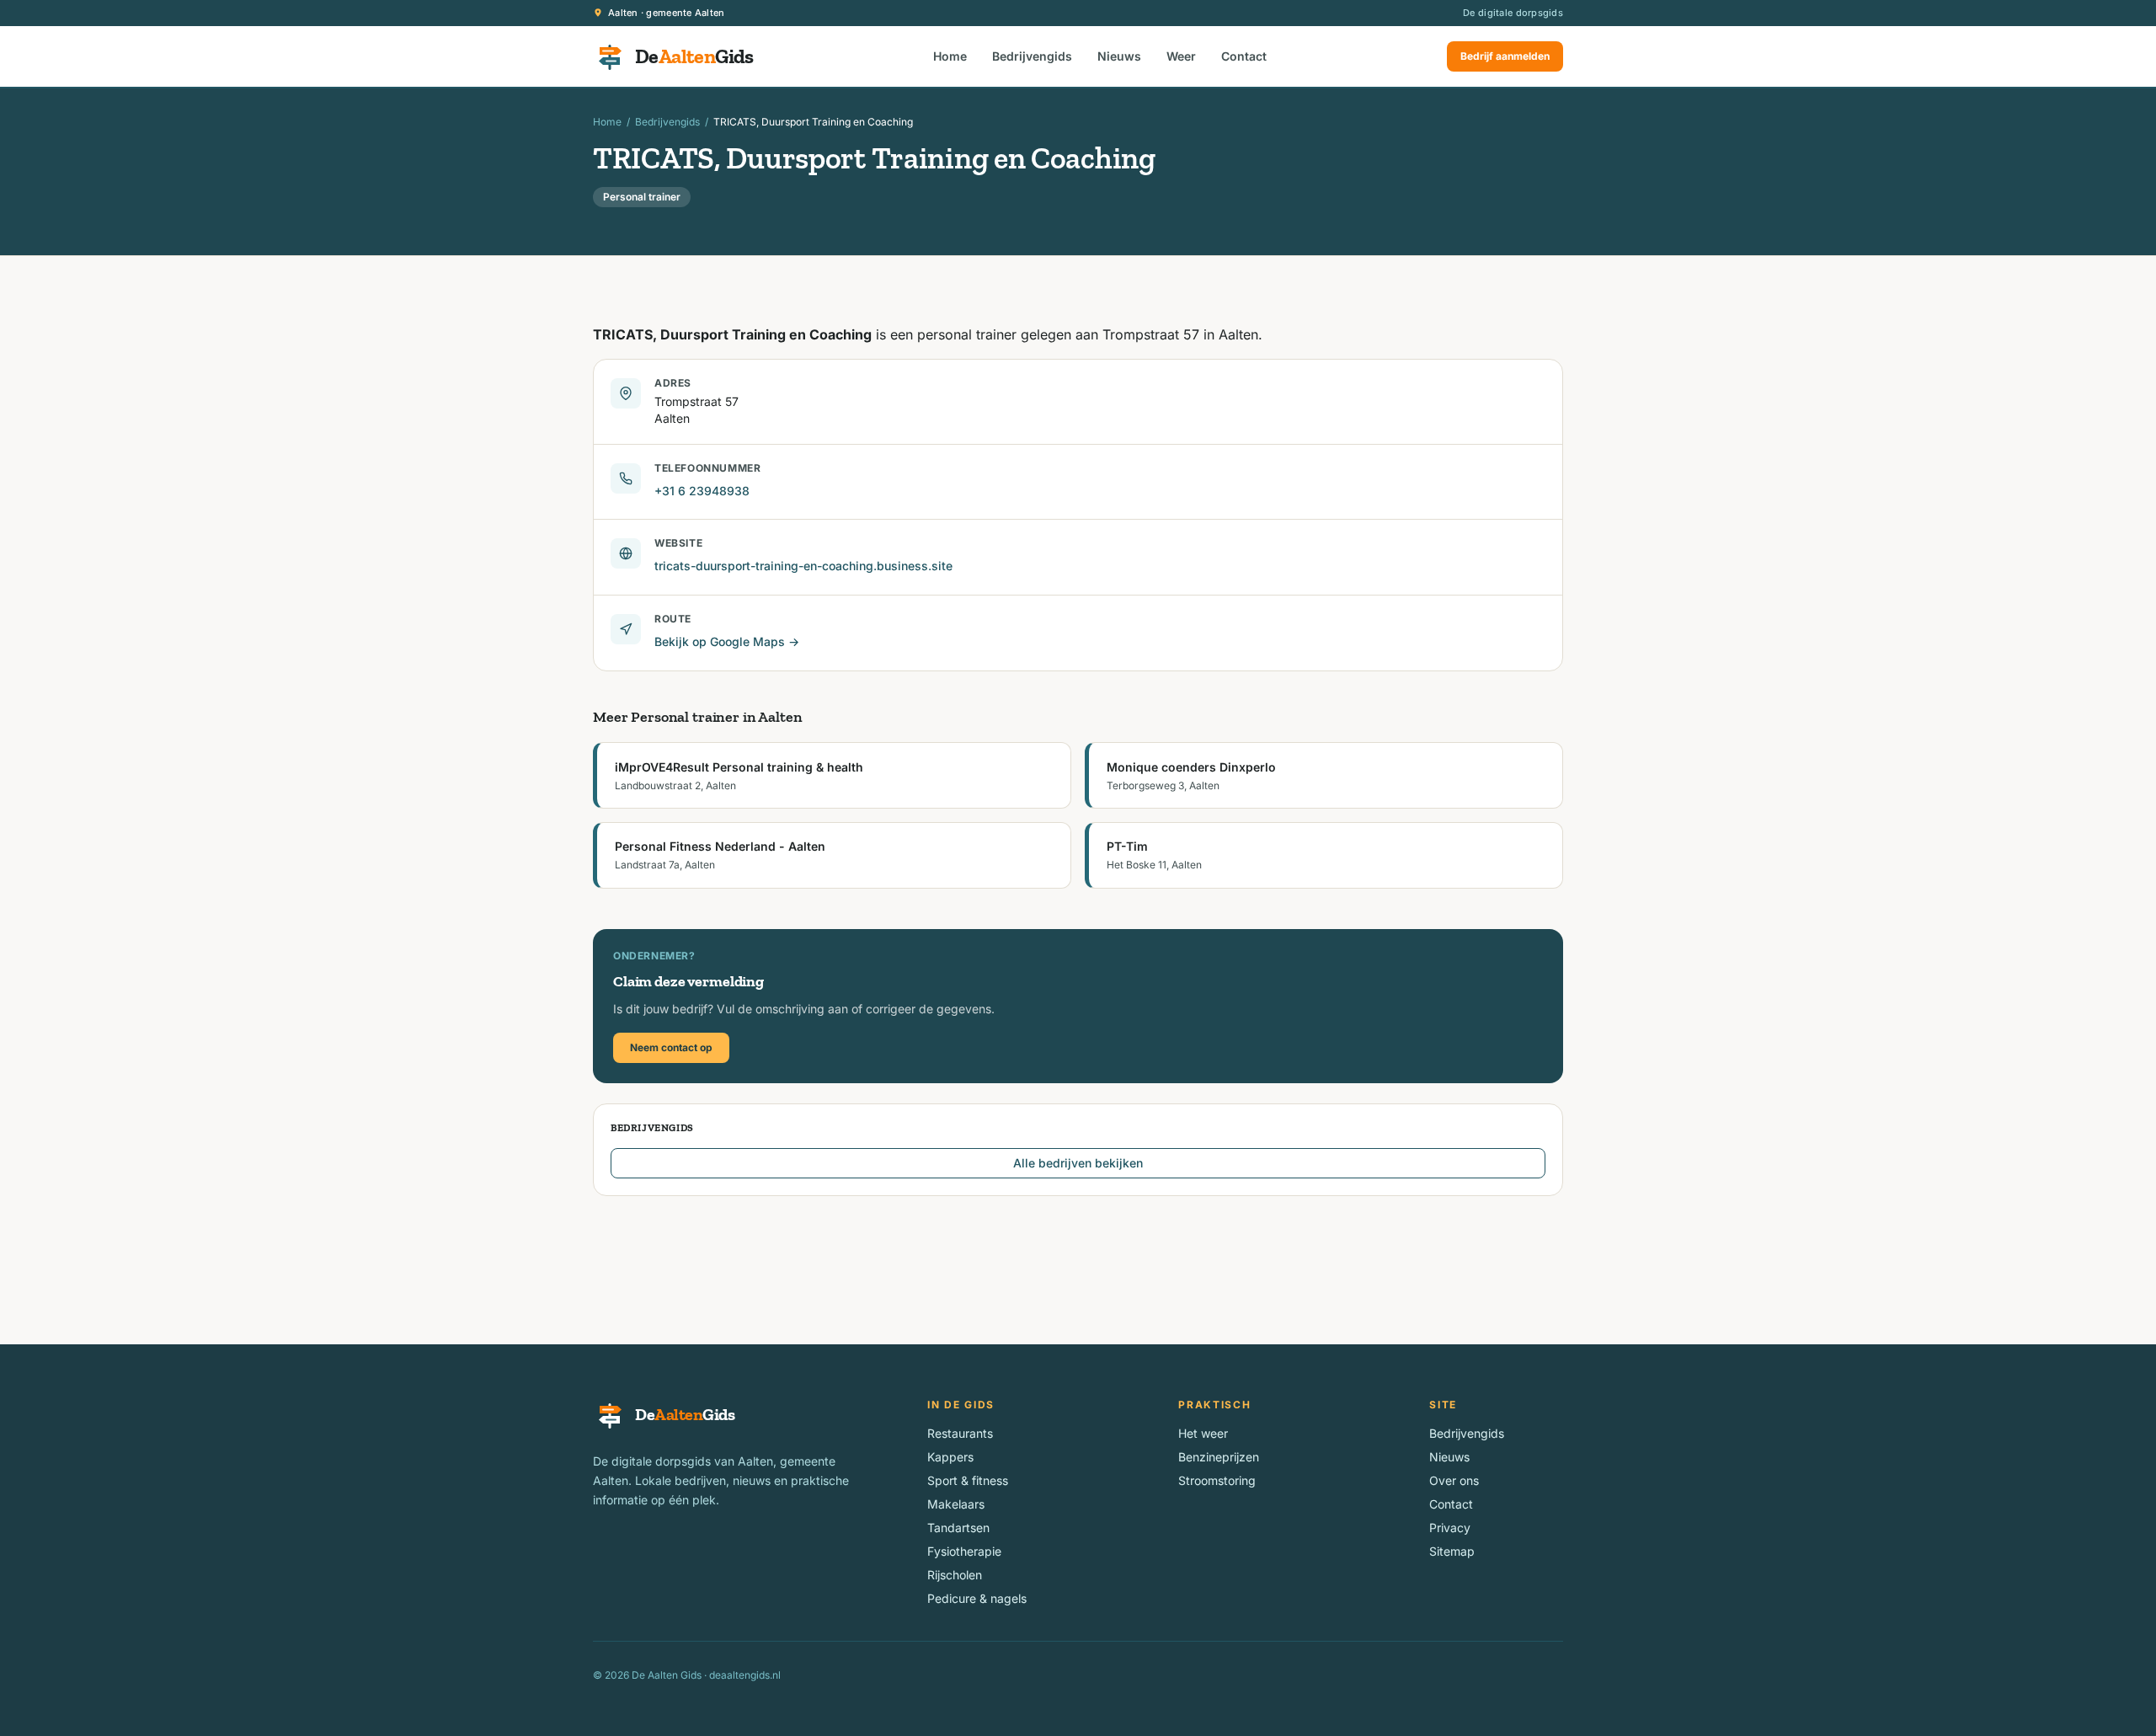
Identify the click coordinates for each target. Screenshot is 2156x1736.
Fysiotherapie (964, 1551)
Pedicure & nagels (977, 1598)
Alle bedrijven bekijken (1078, 1163)
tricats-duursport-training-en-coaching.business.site (803, 566)
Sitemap (1452, 1551)
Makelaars (956, 1504)
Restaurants (960, 1433)
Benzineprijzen (1219, 1457)
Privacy (1450, 1528)
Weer (1181, 56)
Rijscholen (955, 1575)
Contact (1244, 56)
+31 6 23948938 (702, 491)
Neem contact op (671, 1047)
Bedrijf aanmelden (1505, 56)
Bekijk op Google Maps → (727, 641)
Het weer (1203, 1433)
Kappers (950, 1457)
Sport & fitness (968, 1480)
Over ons (1454, 1480)
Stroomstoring (1217, 1480)
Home (950, 56)
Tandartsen (958, 1528)
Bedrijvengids (1032, 56)
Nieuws (1119, 56)
